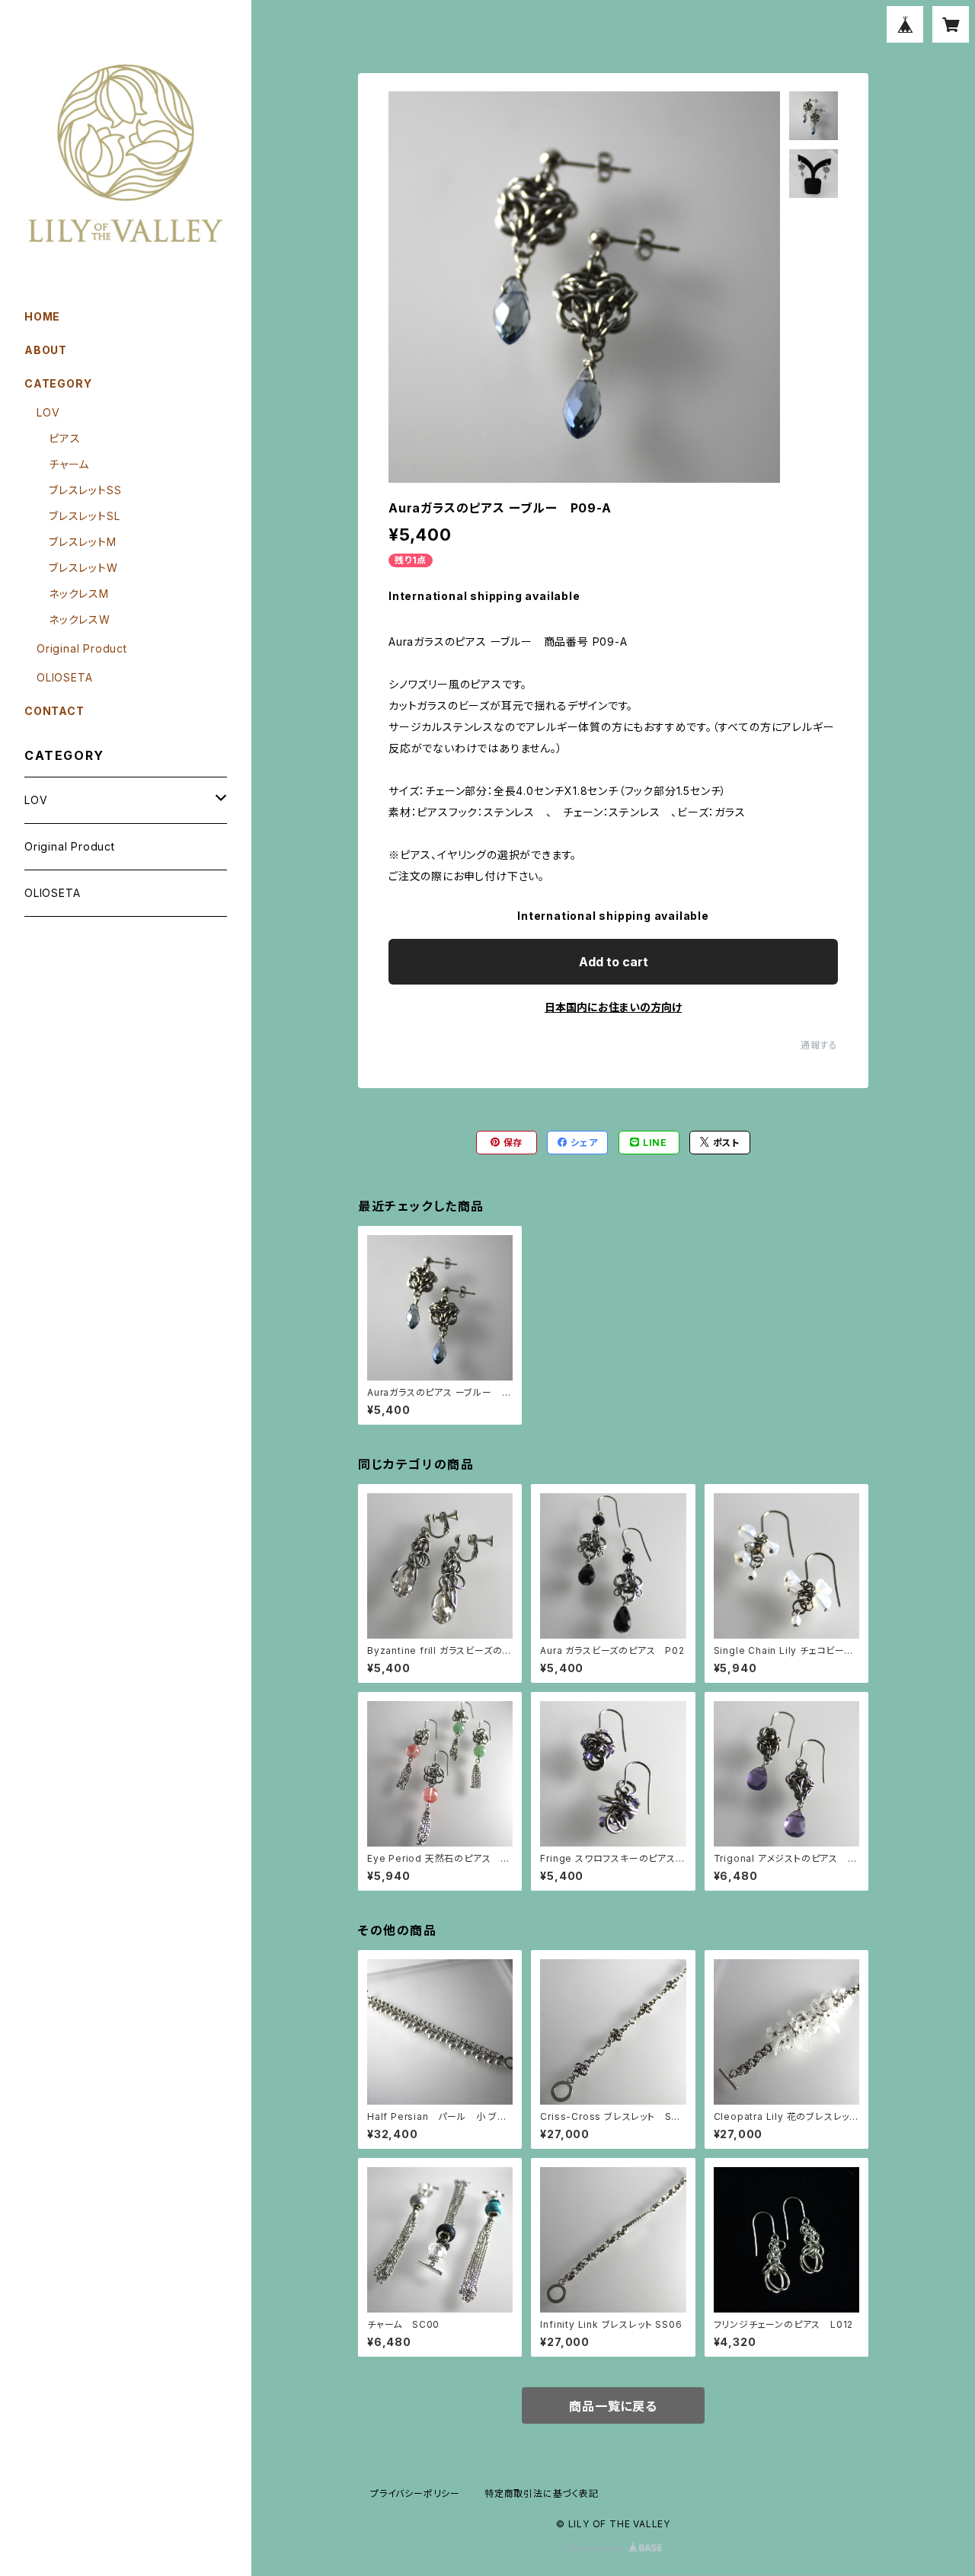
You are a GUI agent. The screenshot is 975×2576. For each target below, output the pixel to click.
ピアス (64, 438)
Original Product (82, 648)
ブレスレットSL (84, 516)
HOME (42, 316)
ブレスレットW (83, 568)
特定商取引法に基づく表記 (542, 2493)
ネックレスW (80, 619)
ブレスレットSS (85, 490)
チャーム (69, 464)
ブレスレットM (83, 542)
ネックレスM (79, 594)
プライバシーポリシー (415, 2493)
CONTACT (54, 711)
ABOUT (46, 350)
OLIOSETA (64, 677)
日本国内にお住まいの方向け (613, 1007)
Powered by (596, 2548)
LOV (48, 412)
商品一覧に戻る (613, 2406)
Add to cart (614, 962)
